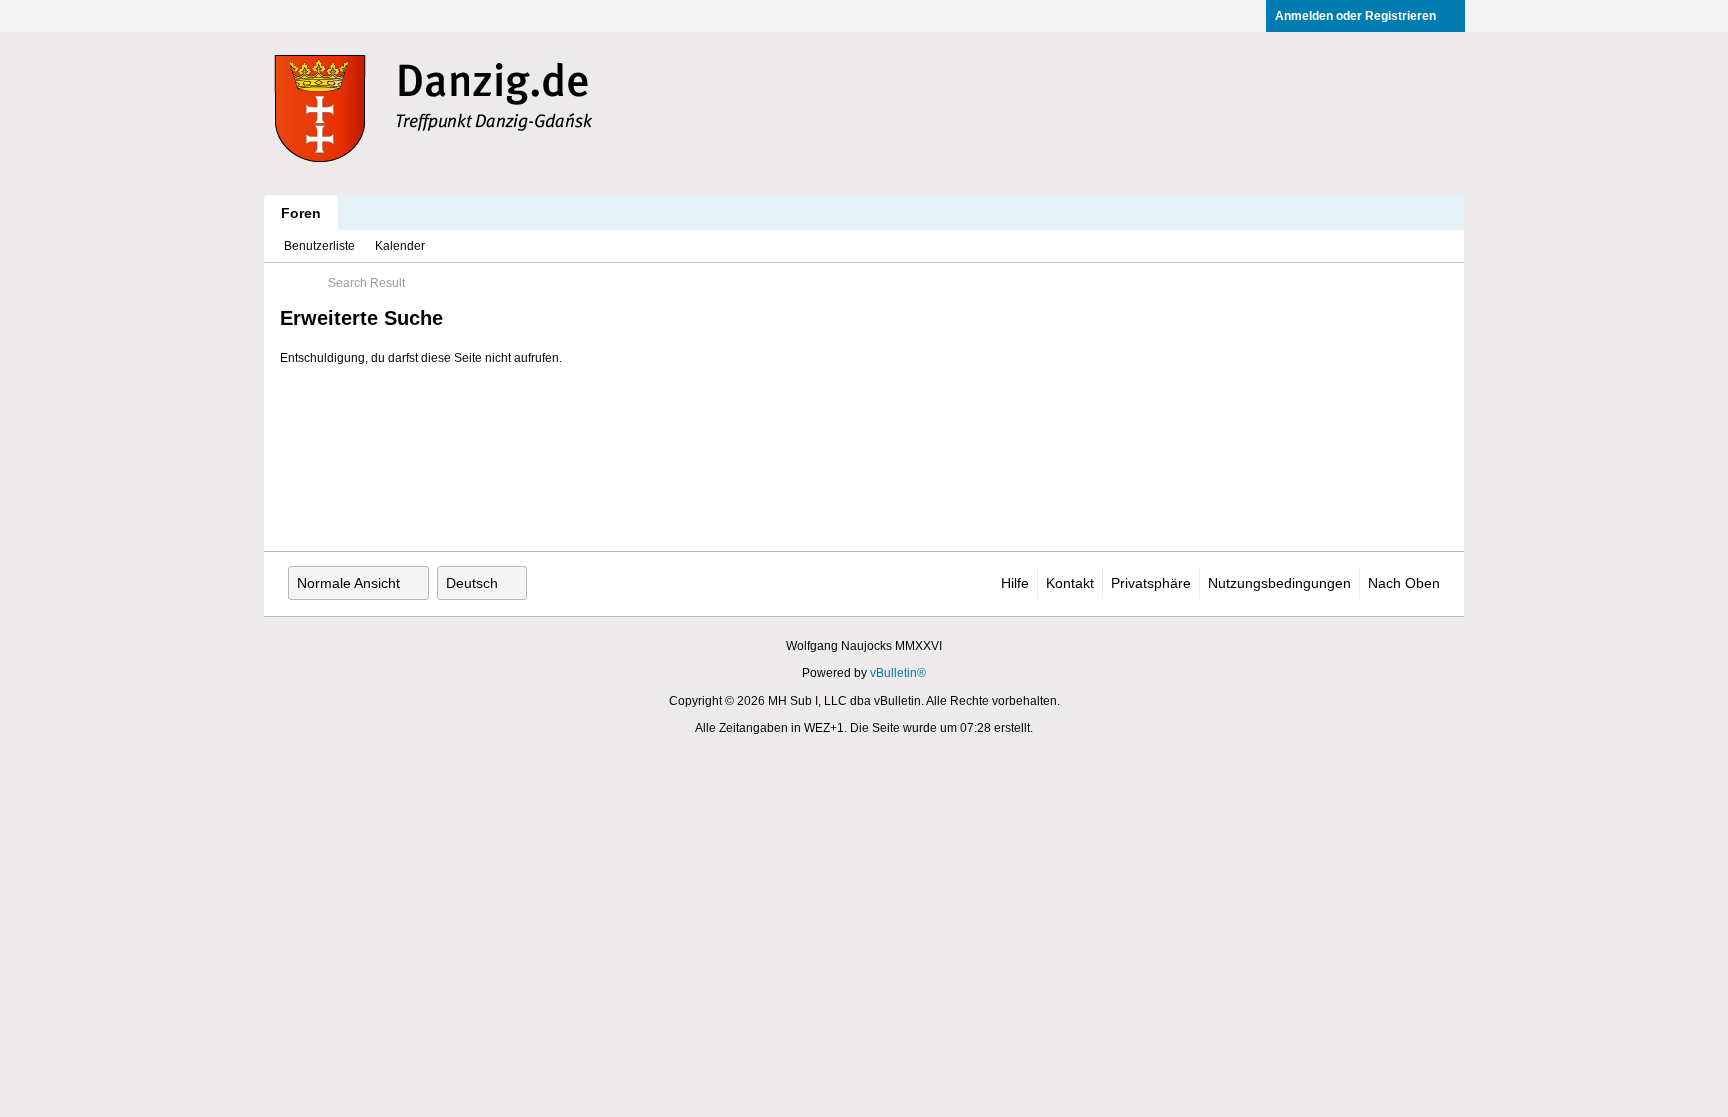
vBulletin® (898, 673)
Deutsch (472, 583)
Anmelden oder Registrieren (1355, 16)
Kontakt (1070, 583)
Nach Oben (1404, 583)
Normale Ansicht (348, 583)
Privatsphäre (1151, 583)
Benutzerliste (319, 246)
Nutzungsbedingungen (1279, 583)
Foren (301, 213)
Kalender (400, 246)
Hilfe (1015, 583)
